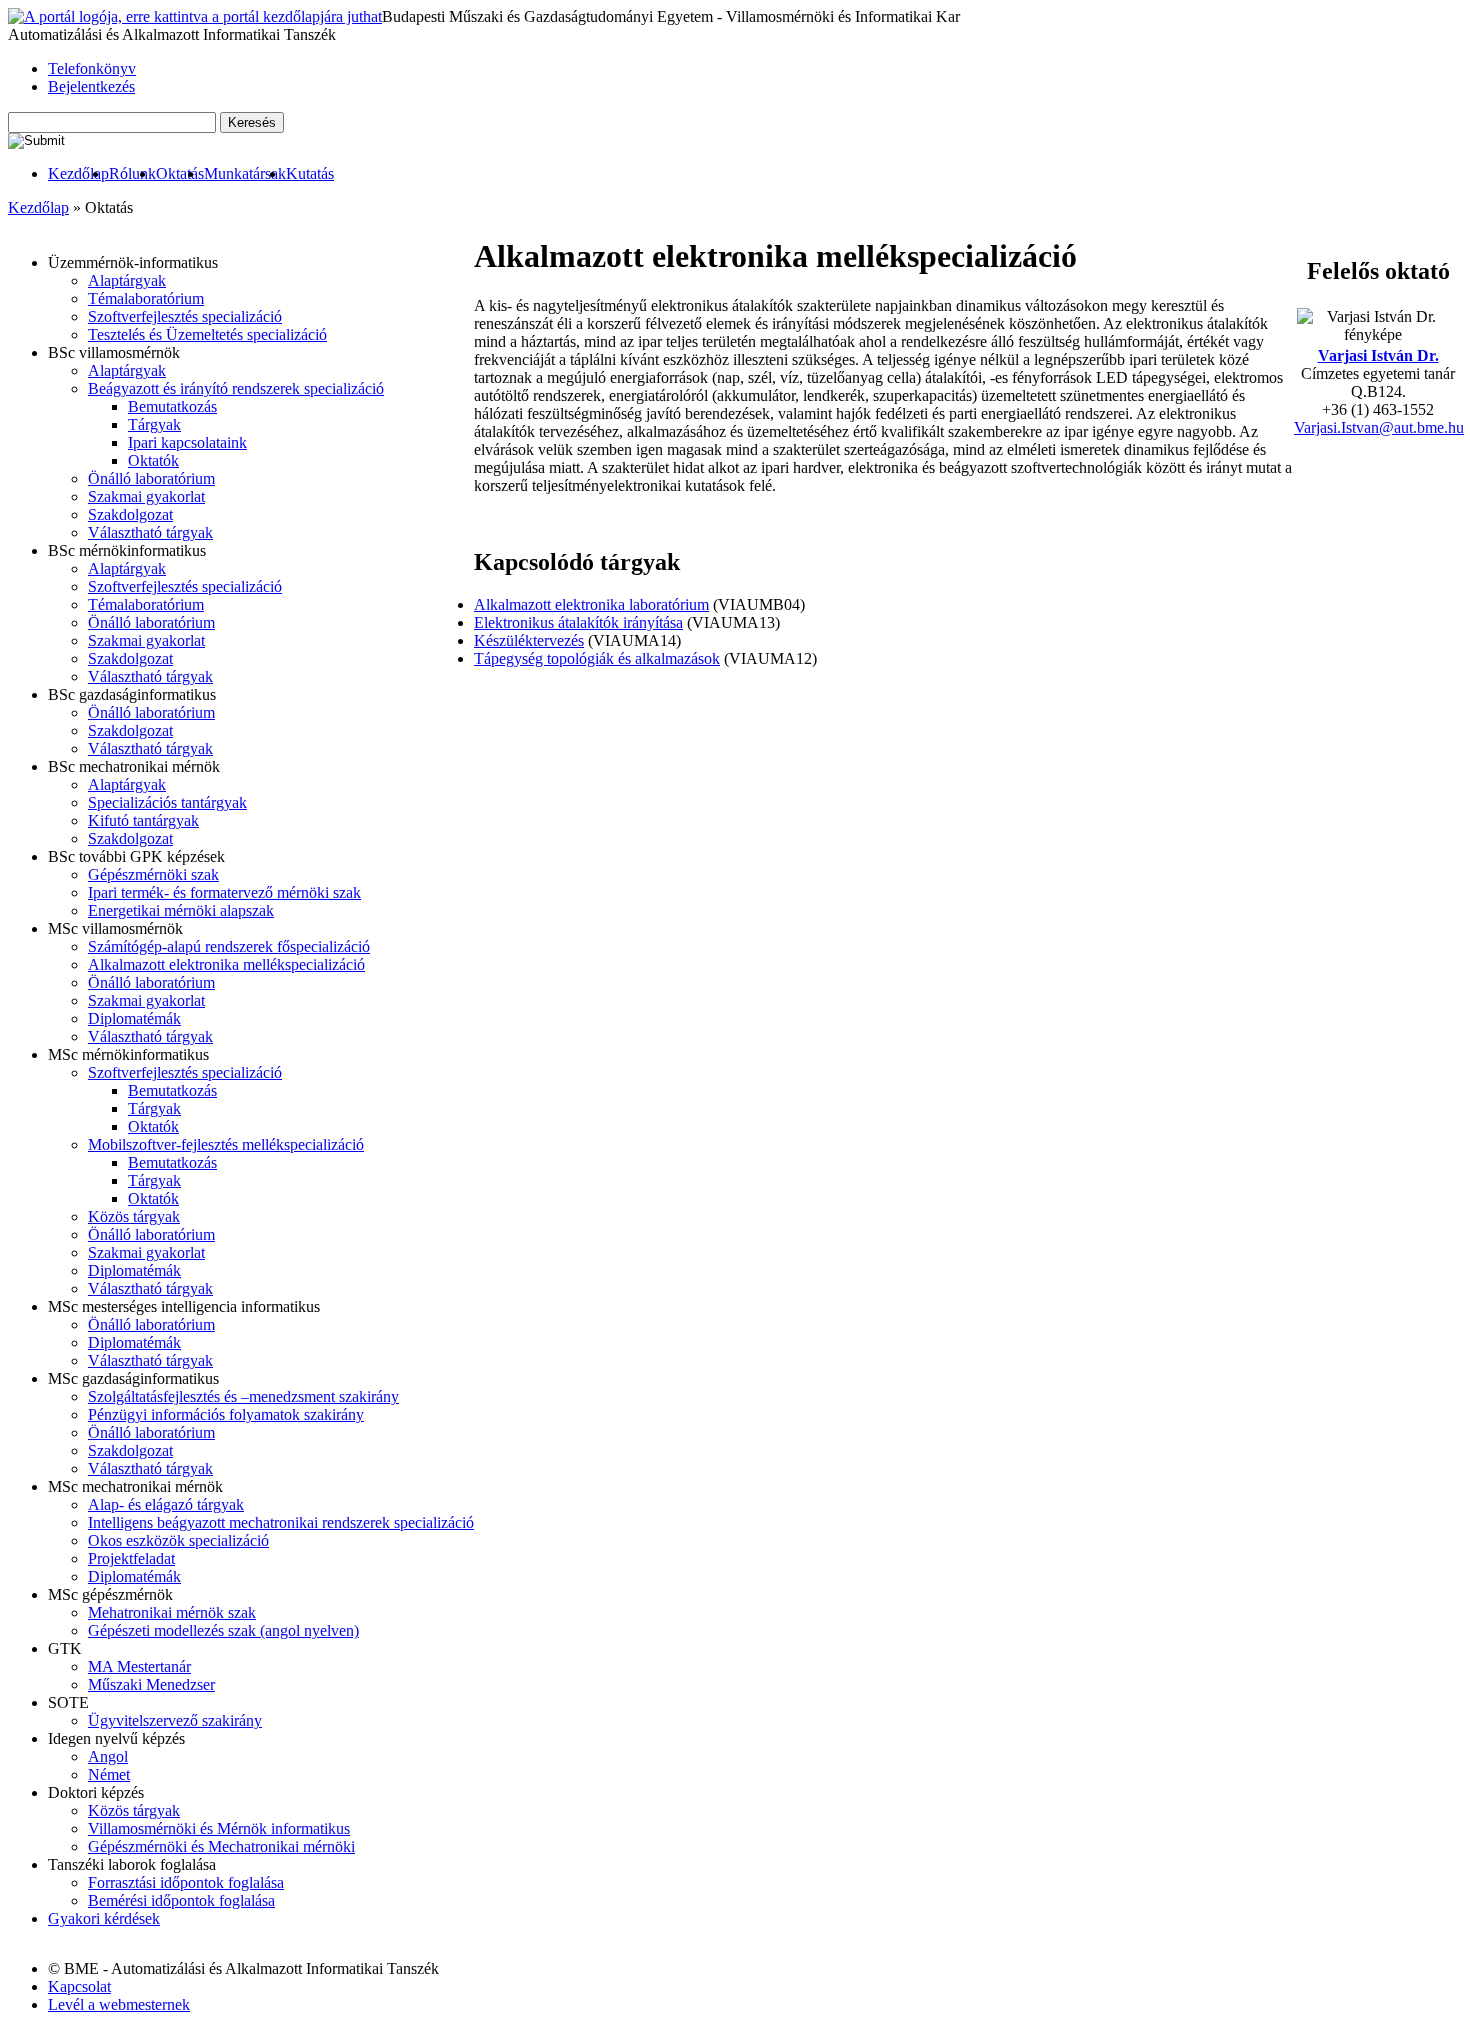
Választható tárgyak (150, 532)
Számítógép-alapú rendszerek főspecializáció (229, 946)
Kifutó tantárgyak (143, 820)
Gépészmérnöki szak (153, 874)
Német (109, 1774)
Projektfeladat (131, 1558)
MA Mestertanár (139, 1666)
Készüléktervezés (529, 640)
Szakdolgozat (130, 514)
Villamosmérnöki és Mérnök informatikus (219, 1828)
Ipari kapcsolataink (187, 442)
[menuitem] (78, 174)
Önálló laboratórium (151, 478)
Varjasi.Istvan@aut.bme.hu (1379, 427)
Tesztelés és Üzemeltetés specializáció (207, 334)
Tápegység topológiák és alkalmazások (597, 658)
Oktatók (153, 460)
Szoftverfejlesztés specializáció (185, 316)
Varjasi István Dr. (1378, 355)
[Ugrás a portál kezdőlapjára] (195, 17)
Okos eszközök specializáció (178, 1540)
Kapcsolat (79, 1986)
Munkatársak (245, 173)
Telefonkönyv (92, 68)
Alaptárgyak (127, 280)
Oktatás (180, 173)
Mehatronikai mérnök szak (172, 1612)
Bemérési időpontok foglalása (181, 1900)
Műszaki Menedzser (151, 1684)
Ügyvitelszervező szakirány (175, 1720)
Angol (108, 1756)
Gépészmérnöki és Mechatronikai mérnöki (221, 1846)
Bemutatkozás (172, 406)
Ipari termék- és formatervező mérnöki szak (224, 892)
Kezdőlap (78, 173)
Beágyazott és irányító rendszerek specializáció (236, 388)
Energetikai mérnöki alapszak (181, 910)
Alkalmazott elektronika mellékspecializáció (226, 964)
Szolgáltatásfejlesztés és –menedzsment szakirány (243, 1396)
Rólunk (132, 173)
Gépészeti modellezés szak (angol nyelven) (223, 1630)
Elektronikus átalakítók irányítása (578, 622)
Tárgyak (154, 424)
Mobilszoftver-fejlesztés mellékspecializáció (226, 1144)
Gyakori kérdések (104, 1918)
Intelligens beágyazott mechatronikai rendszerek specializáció (281, 1522)
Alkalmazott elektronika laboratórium (591, 604)
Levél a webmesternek (119, 2004)
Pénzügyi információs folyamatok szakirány (226, 1414)
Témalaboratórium (146, 298)
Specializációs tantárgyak (167, 802)
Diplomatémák (134, 1018)
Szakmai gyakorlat (146, 496)
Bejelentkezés (91, 86)
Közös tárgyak (134, 1216)
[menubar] (171, 174)
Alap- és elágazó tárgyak (166, 1504)
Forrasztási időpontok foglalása (186, 1882)
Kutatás (310, 173)
